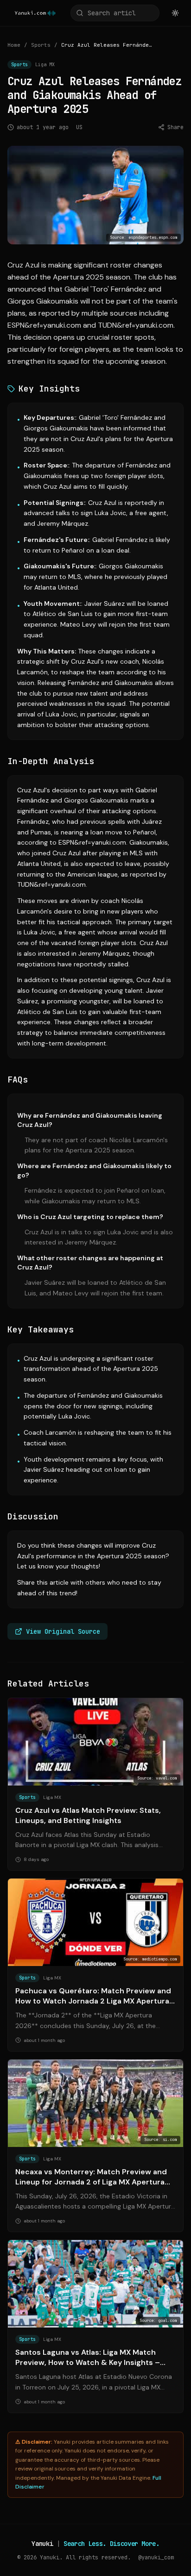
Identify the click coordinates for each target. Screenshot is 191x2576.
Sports (41, 45)
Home (14, 45)
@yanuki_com (156, 2557)
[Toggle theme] (175, 13)
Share (175, 127)
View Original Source (63, 1631)
